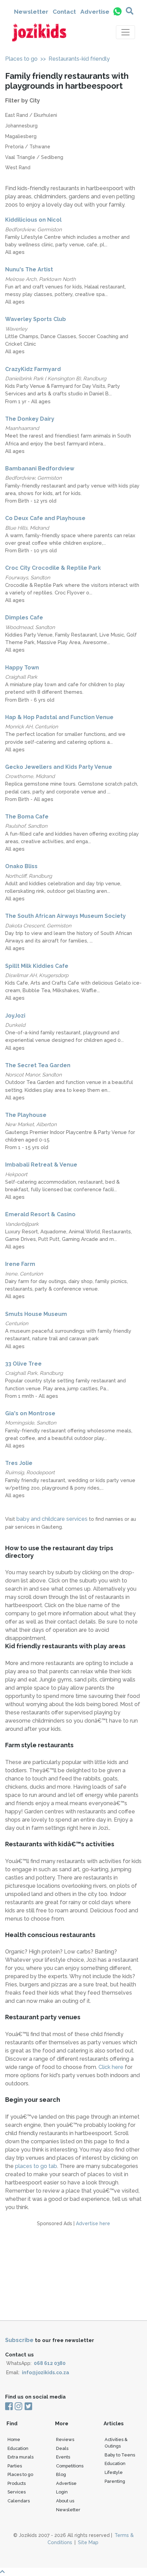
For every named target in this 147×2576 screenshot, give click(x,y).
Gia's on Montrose (30, 1413)
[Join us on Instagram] (18, 2407)
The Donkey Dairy (30, 419)
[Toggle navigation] (125, 32)
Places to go (21, 59)
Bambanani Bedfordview (40, 469)
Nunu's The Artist (29, 269)
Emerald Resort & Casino (40, 1214)
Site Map (88, 2542)
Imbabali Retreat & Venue (41, 1165)
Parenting (115, 2481)
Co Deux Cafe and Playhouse (45, 518)
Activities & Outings (116, 2443)
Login (62, 2492)
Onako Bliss (21, 866)
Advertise (95, 12)
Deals (62, 2448)
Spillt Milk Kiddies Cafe (37, 966)
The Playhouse (26, 1115)
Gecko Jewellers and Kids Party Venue (59, 767)
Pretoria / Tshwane (28, 147)
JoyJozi (15, 1016)
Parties (15, 2466)
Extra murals (21, 2457)
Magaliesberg (21, 136)
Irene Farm (20, 1264)
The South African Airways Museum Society (65, 916)
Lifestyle (114, 2472)
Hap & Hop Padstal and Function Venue (59, 717)
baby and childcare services (53, 1519)
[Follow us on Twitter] (28, 2407)
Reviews (65, 2439)
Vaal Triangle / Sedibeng (34, 157)
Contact (64, 12)
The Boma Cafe (27, 817)
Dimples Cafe (24, 618)
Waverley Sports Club (36, 319)
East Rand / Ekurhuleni (31, 115)
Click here (111, 2067)
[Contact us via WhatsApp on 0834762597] (117, 11)
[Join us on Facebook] (9, 2407)
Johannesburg (21, 126)
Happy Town (22, 668)
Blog (61, 2474)
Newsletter (31, 12)
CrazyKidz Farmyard (33, 369)
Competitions (70, 2466)
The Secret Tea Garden (38, 1065)
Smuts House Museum (36, 1314)
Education (18, 2448)
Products (17, 2483)
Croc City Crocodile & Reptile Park (53, 568)
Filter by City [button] (23, 101)
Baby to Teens (120, 2455)
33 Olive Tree (23, 1364)
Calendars (19, 2501)
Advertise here (93, 2223)
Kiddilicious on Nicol (33, 220)
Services (17, 2492)
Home (14, 2439)
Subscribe (19, 2340)
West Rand (18, 168)
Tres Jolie (19, 1463)
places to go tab (36, 2166)
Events (63, 2457)
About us (65, 2501)
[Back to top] (73, 2572)
